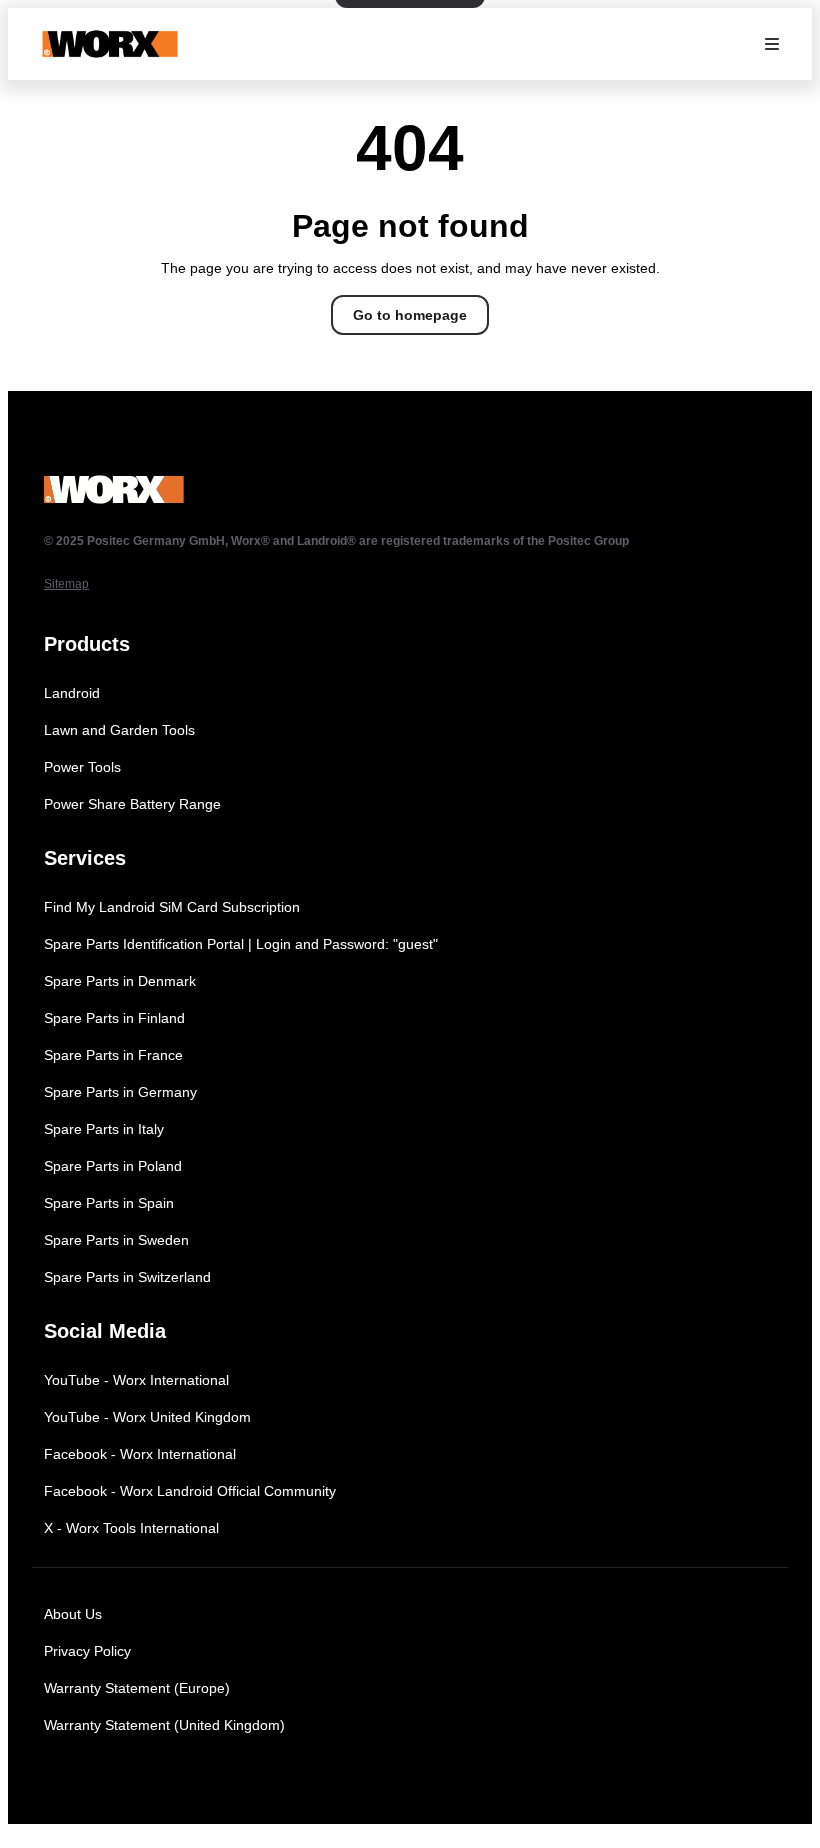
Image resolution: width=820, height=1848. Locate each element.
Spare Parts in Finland (114, 1018)
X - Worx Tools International (131, 1528)
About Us (73, 1614)
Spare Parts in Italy (104, 1129)
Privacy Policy (87, 1651)
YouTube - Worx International (136, 1380)
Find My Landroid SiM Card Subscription (172, 907)
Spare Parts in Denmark (120, 981)
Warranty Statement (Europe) (137, 1688)
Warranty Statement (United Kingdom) (164, 1725)
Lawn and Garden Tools (119, 730)
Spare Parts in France (113, 1055)
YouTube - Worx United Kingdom (147, 1417)
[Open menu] (772, 44)
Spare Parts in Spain (109, 1203)
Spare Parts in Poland (113, 1166)
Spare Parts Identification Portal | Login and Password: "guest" (241, 944)
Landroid (72, 693)
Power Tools (82, 767)
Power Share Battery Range (132, 804)
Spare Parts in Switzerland (127, 1277)
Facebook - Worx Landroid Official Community (190, 1491)
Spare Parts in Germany (120, 1092)
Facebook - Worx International (140, 1454)
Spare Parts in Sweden (116, 1240)
